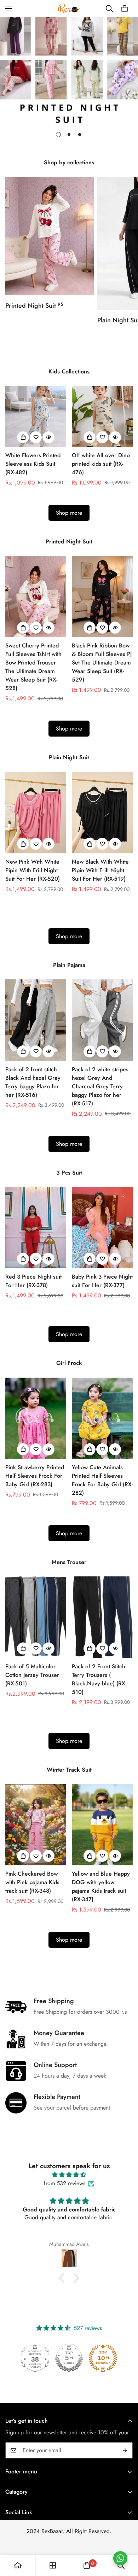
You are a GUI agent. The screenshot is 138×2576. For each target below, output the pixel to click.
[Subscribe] (125, 2450)
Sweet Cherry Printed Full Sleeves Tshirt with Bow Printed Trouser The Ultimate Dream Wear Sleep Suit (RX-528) (33, 667)
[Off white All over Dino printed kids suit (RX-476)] (102, 416)
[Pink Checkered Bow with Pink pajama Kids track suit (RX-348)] (36, 1825)
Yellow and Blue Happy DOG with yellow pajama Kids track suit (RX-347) (101, 1886)
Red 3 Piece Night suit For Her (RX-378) (33, 1281)
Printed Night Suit (34, 306)
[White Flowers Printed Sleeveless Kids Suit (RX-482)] (36, 416)
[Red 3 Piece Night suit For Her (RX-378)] (36, 1228)
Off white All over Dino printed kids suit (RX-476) (101, 464)
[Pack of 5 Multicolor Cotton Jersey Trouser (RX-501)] (36, 1617)
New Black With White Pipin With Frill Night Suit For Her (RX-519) (100, 870)
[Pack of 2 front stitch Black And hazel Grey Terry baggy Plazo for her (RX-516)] (36, 1020)
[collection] (53, 2565)
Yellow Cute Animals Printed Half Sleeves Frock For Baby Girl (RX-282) (102, 1480)
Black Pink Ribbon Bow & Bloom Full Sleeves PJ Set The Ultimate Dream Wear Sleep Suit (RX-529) (102, 663)
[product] (18, 2565)
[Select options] (23, 437)
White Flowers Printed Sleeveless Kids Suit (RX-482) (33, 464)
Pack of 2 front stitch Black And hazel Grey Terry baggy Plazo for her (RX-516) (33, 1082)
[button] (125, 9)
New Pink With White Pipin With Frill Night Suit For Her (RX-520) (33, 870)
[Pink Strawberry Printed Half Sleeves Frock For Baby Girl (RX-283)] (36, 1418)
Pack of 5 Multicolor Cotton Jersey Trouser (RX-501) (32, 1675)
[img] (69, 2175)
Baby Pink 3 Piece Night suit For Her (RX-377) (102, 1281)
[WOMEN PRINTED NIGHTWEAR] (50, 236)
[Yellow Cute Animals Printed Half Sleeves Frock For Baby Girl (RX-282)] (102, 1418)
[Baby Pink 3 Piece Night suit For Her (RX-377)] (102, 1228)
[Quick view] (48, 437)
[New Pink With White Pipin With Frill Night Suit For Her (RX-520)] (36, 813)
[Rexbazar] (69, 8)
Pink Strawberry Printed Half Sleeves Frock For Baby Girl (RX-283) (35, 1476)
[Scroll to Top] (125, 2538)
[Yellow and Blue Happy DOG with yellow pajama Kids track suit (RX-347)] (102, 1825)
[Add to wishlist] (36, 437)
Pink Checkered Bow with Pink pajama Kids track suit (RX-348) (32, 1882)
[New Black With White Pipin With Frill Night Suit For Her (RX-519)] (102, 813)
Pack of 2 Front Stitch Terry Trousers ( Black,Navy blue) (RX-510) (99, 1679)
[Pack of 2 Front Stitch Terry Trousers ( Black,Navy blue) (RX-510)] (102, 1617)
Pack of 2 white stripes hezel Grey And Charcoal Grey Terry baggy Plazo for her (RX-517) (100, 1086)
